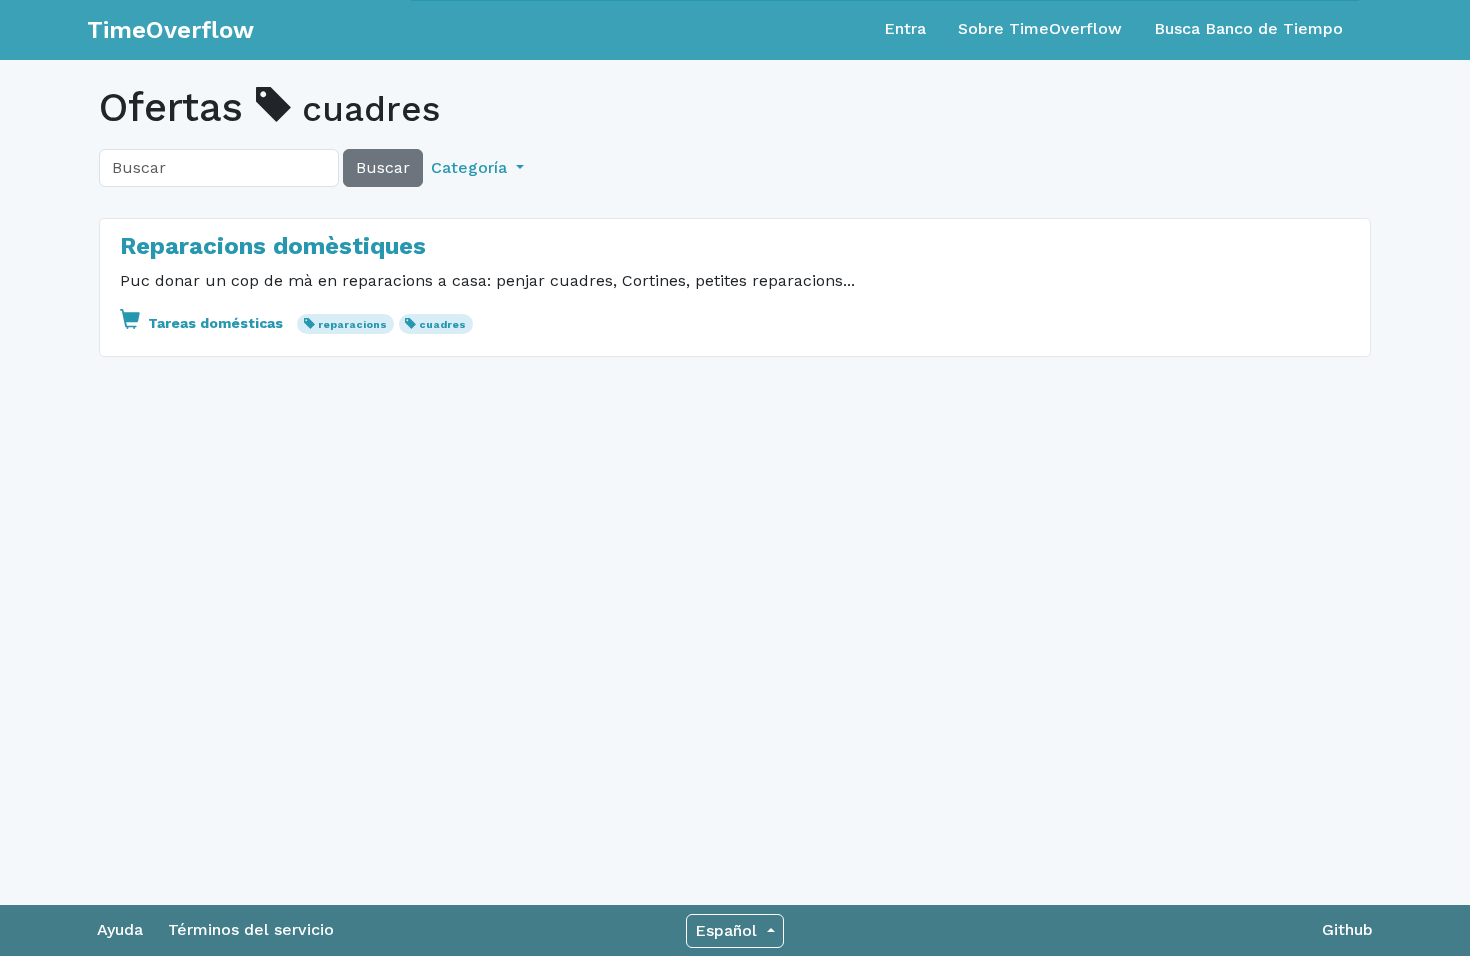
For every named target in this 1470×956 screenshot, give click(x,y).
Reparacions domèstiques (273, 246)
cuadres (442, 324)
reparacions (352, 324)
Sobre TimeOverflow (1040, 28)
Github (1347, 929)
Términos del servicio (251, 929)
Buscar (383, 167)
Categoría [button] (471, 167)
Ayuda (120, 929)
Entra (905, 28)
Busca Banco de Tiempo (1248, 28)
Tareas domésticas (215, 323)
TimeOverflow (170, 30)
